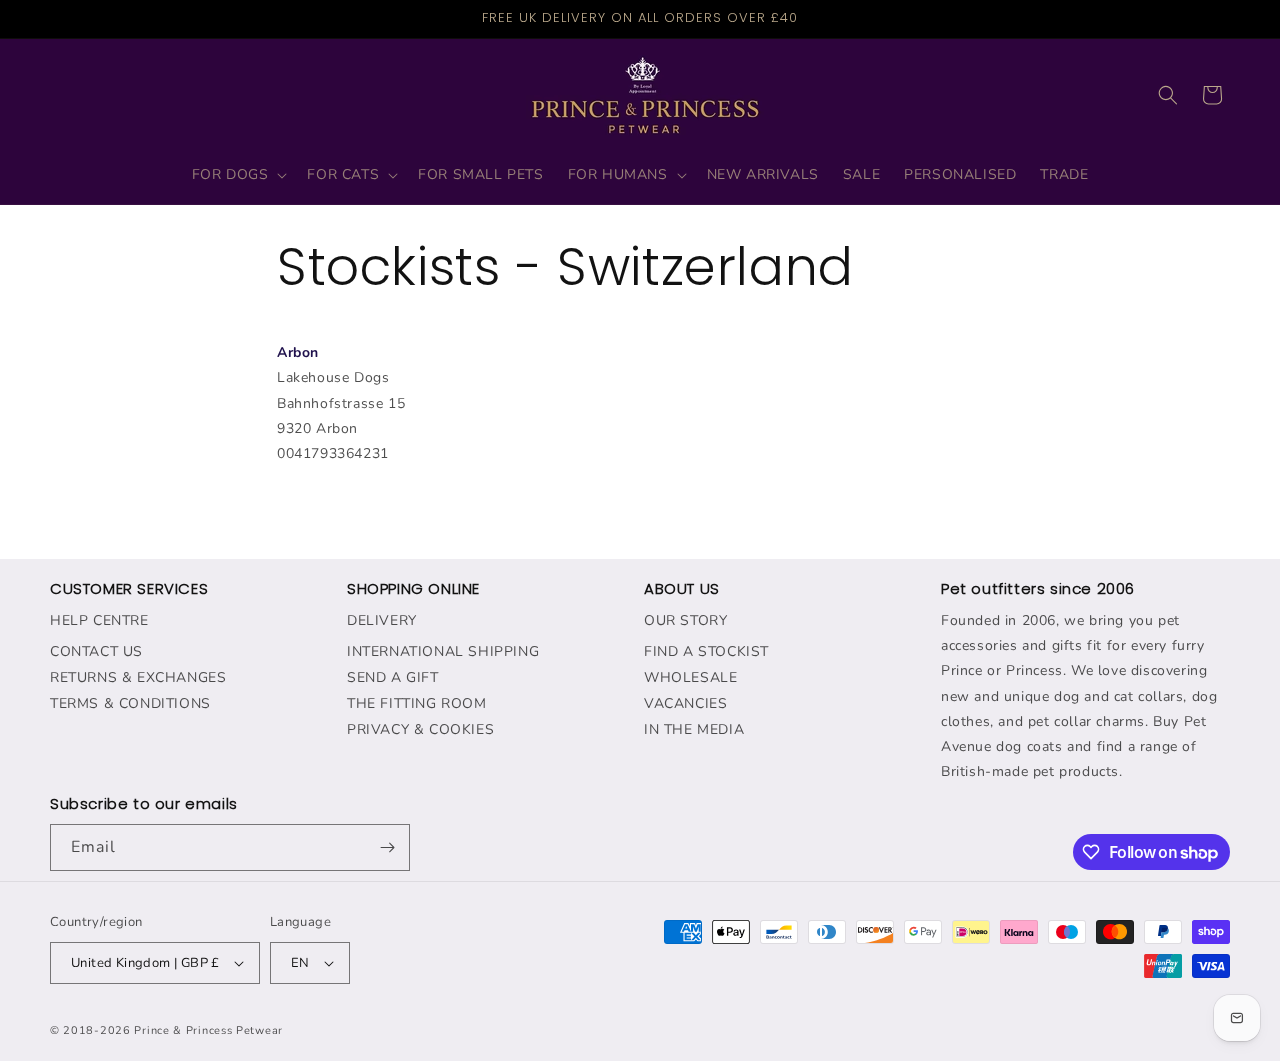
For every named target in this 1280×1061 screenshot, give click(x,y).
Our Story (685, 620)
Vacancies (685, 703)
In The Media (694, 729)
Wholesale (690, 677)
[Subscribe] (387, 847)
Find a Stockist (706, 651)
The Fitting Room (417, 703)
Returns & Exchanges (138, 677)
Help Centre (99, 620)
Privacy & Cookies (420, 729)
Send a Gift (393, 677)
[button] (238, 175)
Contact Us (96, 651)
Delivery (382, 620)
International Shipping (443, 651)
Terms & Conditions (130, 703)
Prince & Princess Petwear (208, 1030)
